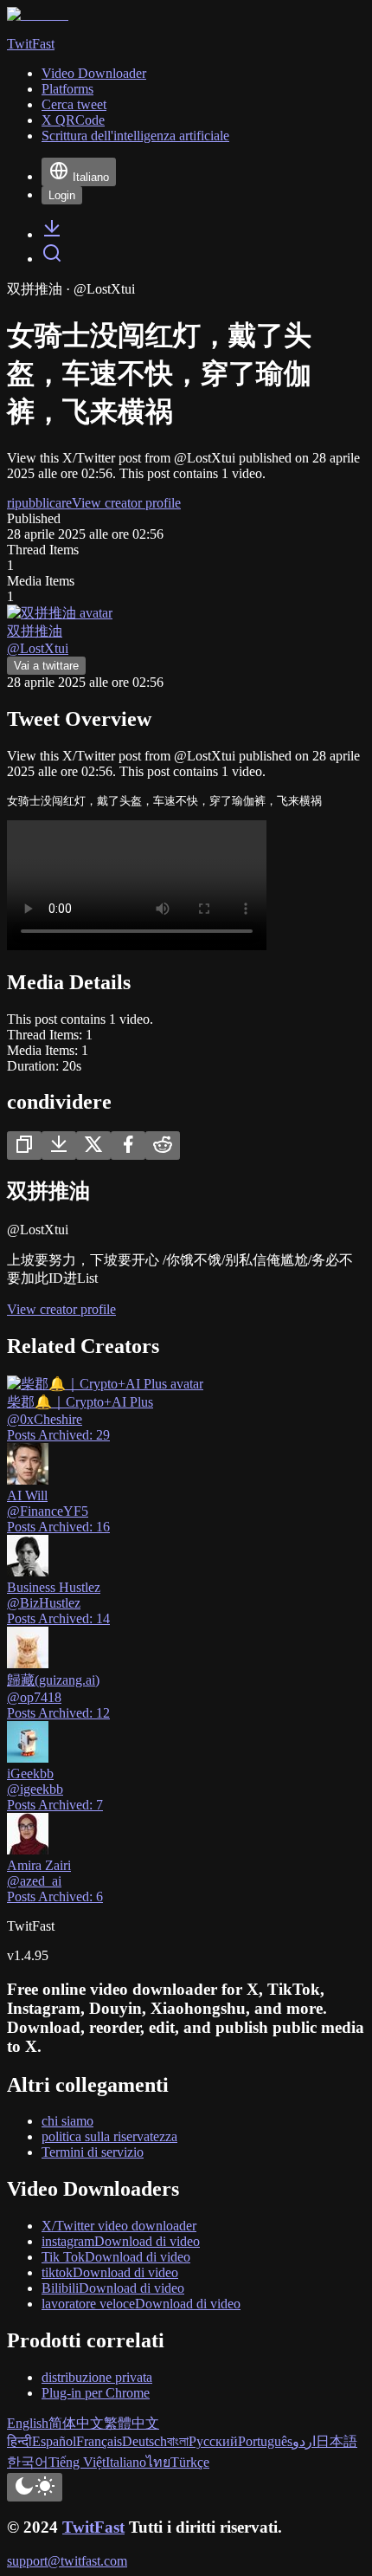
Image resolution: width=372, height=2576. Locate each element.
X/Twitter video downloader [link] (119, 2226)
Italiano (91, 177)
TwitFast (93, 2527)
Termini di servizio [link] (93, 2152)
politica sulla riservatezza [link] (109, 2136)
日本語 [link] (337, 2441)
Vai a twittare (46, 666)
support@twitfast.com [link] (67, 2561)
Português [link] (265, 2441)
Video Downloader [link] (94, 73)
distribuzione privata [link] (97, 2377)
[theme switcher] (35, 2487)
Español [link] (54, 2441)
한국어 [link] (28, 2462)
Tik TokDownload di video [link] (116, 2257)
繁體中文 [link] (131, 2423)
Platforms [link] (67, 89)
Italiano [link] (126, 2462)
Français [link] (99, 2441)
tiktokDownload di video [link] (110, 2272)
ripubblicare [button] (39, 503)
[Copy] (24, 1146)
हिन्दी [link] (19, 2441)
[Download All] (59, 1146)
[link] (52, 234)
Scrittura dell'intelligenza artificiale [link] (135, 136)
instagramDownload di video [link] (121, 2241)
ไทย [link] (158, 2462)
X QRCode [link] (73, 120)
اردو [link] (304, 2441)
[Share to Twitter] (93, 1146)
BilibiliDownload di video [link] (113, 2288)
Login (62, 195)
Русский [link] (213, 2441)
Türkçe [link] (190, 2462)
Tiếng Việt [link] (77, 2462)
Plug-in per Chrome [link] (96, 2393)
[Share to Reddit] (163, 1146)
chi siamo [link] (67, 2121)
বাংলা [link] (178, 2441)
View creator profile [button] (126, 503)
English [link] (28, 2423)
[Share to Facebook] (128, 1146)
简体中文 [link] (76, 2423)
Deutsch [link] (144, 2441)
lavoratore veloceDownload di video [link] (141, 2304)
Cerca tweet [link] (74, 104)
